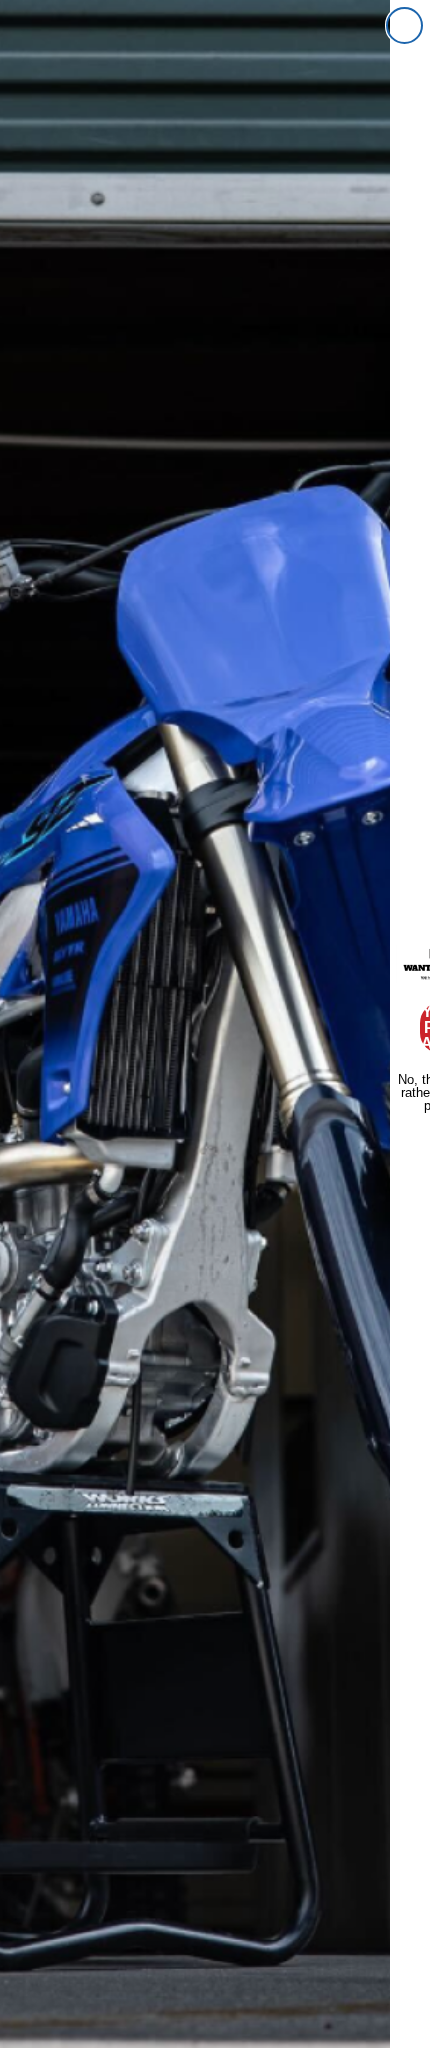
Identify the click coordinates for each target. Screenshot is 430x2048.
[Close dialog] (404, 25)
